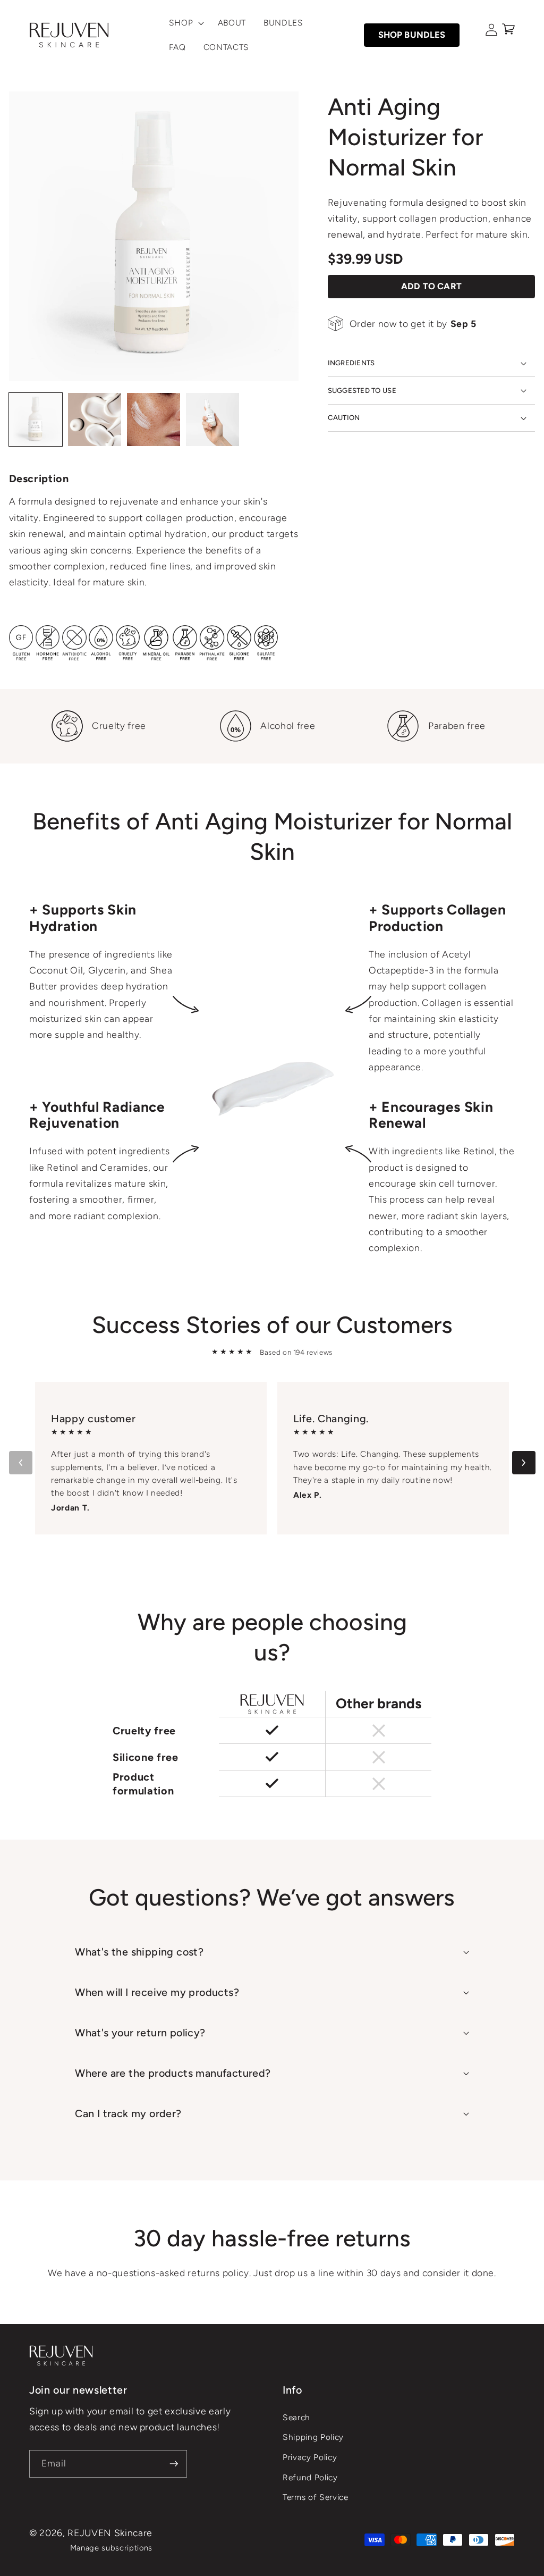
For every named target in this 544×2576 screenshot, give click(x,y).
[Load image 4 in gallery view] (212, 419)
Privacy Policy (310, 2457)
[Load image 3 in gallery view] (154, 419)
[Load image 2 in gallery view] (95, 419)
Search (296, 2417)
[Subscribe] (174, 2464)
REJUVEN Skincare (110, 2533)
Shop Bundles (412, 35)
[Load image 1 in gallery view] (36, 419)
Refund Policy (310, 2477)
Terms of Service (316, 2497)
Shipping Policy (313, 2437)
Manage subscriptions (111, 2548)
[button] (184, 23)
